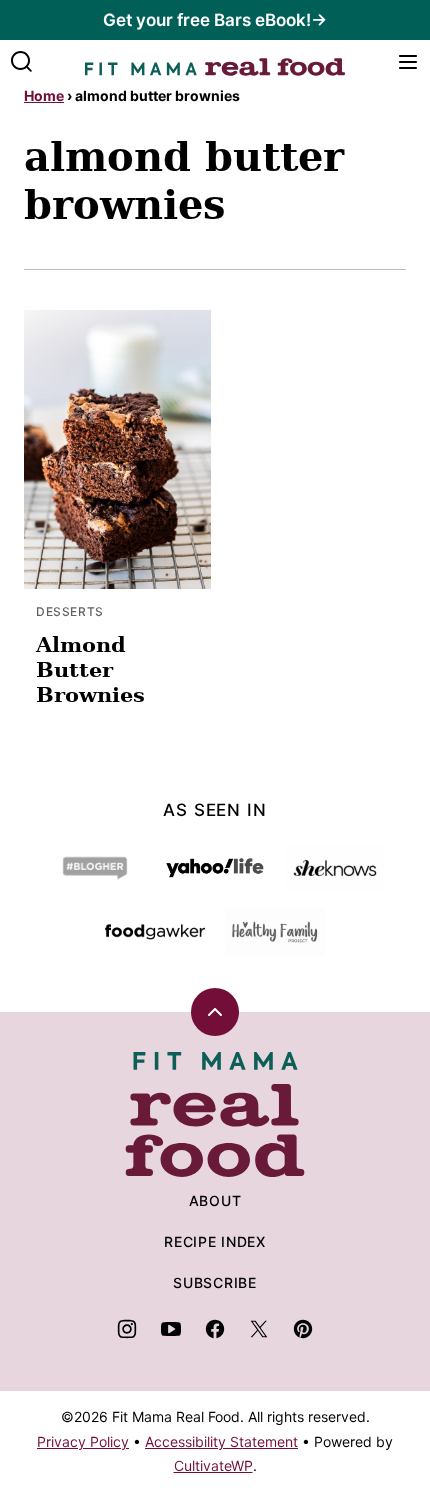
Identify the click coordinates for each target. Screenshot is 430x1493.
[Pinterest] (303, 1329)
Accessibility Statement (221, 1441)
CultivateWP (213, 1465)
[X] (259, 1329)
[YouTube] (171, 1329)
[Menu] (408, 62)
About (215, 1200)
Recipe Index (214, 1241)
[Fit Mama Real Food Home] (215, 62)
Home (44, 95)
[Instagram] (127, 1329)
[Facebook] (215, 1329)
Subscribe (214, 1282)
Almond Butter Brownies (90, 669)
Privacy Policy (83, 1441)
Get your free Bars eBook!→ (215, 20)
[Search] (22, 62)
